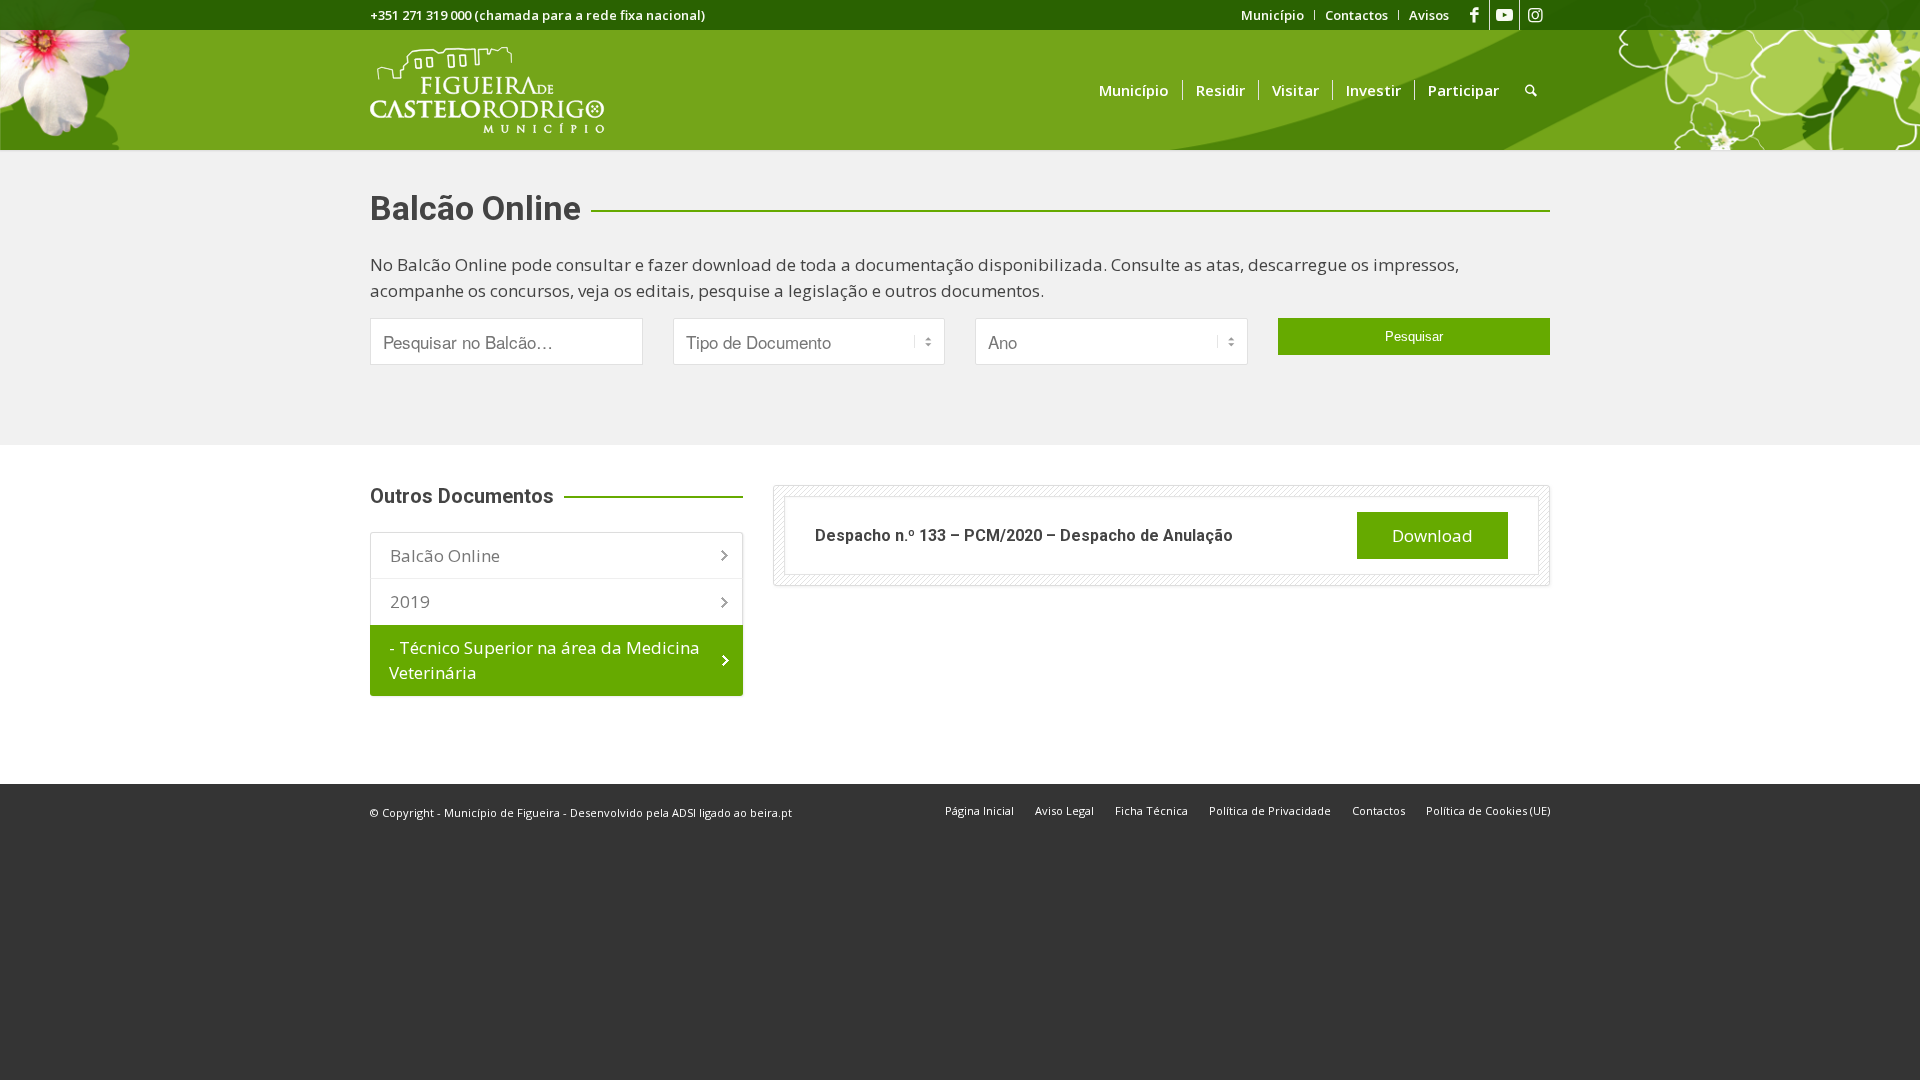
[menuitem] (1273, 15)
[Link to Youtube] (1504, 15)
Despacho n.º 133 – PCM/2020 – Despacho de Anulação (1024, 535)
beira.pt (771, 812)
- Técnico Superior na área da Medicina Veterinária (544, 660)
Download (1432, 535)
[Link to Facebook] (1474, 15)
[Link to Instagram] (1535, 15)
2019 (410, 601)
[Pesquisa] (1531, 90)
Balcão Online (445, 555)
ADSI (684, 812)
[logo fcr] (502, 90)
